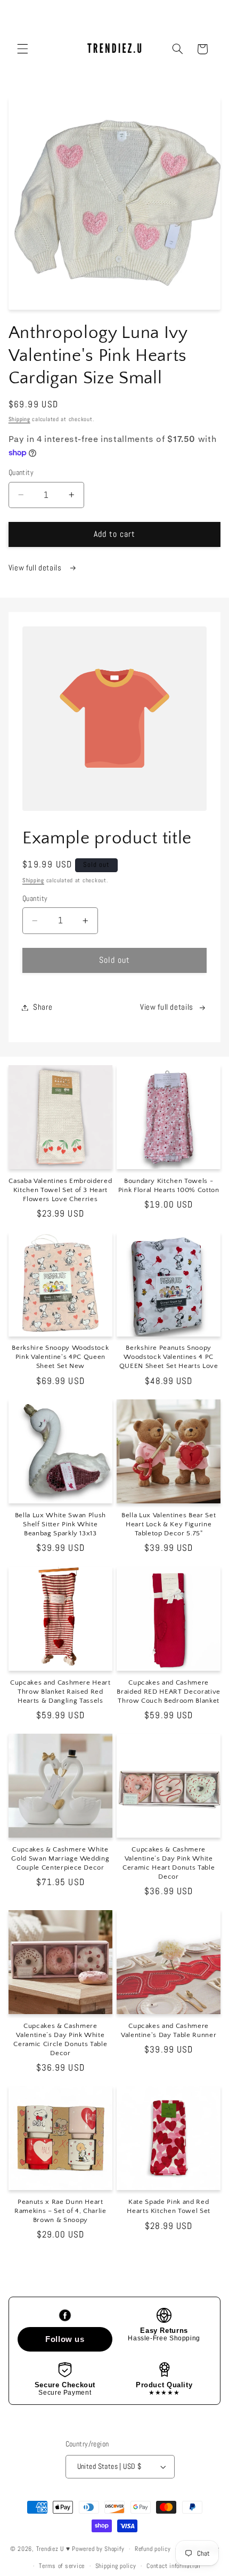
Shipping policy (116, 2566)
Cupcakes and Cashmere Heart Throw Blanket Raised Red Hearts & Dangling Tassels (60, 1692)
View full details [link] (167, 1007)
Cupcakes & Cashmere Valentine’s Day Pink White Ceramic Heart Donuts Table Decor (169, 1863)
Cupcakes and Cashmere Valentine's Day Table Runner (169, 2030)
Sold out (114, 960)
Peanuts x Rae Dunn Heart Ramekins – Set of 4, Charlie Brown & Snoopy (60, 2211)
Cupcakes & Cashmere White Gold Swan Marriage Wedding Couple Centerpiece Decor (60, 1858)
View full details (36, 568)
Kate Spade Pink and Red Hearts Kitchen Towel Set (169, 2206)
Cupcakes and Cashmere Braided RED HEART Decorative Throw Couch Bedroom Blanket (168, 1692)
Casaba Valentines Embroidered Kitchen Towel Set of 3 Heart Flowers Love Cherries (60, 1190)
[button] (22, 49)
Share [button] (43, 1007)
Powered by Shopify (98, 2549)
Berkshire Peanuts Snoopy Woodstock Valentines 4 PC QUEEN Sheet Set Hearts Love (169, 1357)
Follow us (65, 2339)
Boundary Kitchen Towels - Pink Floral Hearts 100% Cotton (169, 1185)
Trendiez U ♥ (54, 2549)
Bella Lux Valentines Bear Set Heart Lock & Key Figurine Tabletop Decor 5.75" (169, 1524)
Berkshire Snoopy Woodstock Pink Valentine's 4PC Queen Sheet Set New (60, 1357)
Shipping (19, 419)
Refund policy (153, 2549)
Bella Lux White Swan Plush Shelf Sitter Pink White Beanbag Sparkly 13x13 (60, 1524)
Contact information (173, 2566)
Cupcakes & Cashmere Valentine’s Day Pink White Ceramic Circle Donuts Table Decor (60, 2039)
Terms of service (62, 2566)
